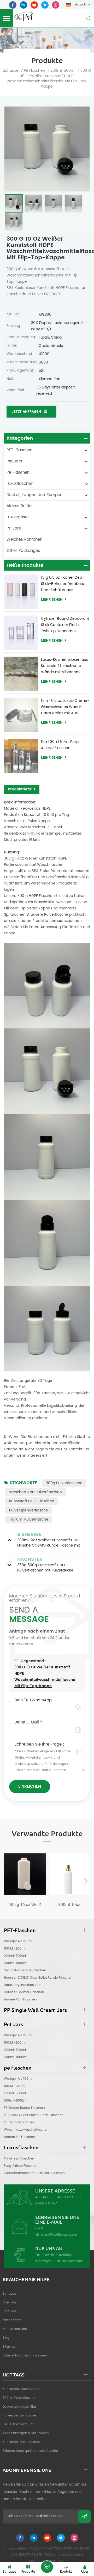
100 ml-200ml (15, 1949)
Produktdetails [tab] (22, 789)
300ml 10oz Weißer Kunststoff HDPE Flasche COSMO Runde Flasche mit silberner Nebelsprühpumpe (69, 1905)
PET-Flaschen (19, 450)
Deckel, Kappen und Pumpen (34, 495)
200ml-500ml (15, 1956)
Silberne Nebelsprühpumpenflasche (30, 2451)
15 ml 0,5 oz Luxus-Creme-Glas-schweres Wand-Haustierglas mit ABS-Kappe (65, 707)
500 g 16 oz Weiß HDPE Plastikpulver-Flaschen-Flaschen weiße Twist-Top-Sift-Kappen (25, 1905)
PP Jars (14, 528)
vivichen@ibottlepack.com (56, 2235)
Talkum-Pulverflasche (29, 1519)
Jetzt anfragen (26, 412)
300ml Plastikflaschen (20, 2398)
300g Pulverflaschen (64, 1483)
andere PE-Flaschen (19, 2137)
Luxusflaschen (20, 484)
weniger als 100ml (18, 1941)
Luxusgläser (18, 517)
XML (62, 2561)
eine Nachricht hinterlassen (47, 2567)
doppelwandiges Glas (20, 2407)
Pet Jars (14, 461)
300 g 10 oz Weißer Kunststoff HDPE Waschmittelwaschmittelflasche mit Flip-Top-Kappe (45, 1677)
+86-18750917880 (69, 2261)
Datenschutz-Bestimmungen (25, 2356)
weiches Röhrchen (24, 540)
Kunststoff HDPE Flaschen (32, 1501)
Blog (6, 2338)
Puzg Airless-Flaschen (21, 2166)
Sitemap (9, 2347)
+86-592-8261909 (58, 2255)
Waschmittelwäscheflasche (25, 2130)
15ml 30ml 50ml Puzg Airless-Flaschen (60, 745)
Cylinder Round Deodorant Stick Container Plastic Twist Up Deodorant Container (65, 625)
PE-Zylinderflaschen (19, 2122)
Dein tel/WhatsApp (33, 1700)
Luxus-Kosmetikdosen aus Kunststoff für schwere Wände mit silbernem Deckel (64, 666)
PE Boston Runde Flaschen (24, 2108)
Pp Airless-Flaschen (19, 2159)
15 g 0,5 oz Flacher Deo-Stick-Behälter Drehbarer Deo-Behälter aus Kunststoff (63, 584)
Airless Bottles (20, 506)
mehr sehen (52, 600)
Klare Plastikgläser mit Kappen (26, 2433)
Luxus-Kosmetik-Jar (18, 2424)
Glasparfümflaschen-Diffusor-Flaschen (34, 2173)
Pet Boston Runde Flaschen (25, 1970)
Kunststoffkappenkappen (22, 2389)
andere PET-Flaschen (20, 2000)
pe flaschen (34, 71)
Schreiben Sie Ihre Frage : (39, 1745)
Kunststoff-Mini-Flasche (21, 2442)
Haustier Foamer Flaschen (24, 1992)
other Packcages (23, 551)
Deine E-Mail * (28, 1722)
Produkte (9, 2311)
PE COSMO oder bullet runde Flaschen (34, 2115)
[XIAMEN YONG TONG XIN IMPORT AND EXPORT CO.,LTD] (23, 16)
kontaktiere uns (15, 2329)
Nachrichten (12, 2320)
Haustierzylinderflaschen (23, 1985)
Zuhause (11, 71)
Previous (8, 1881)
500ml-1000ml (16, 1963)
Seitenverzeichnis (42, 2561)
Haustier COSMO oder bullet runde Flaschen (38, 1978)
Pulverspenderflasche (29, 1510)
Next (86, 1881)
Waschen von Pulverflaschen (36, 1492)
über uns (10, 2303)
